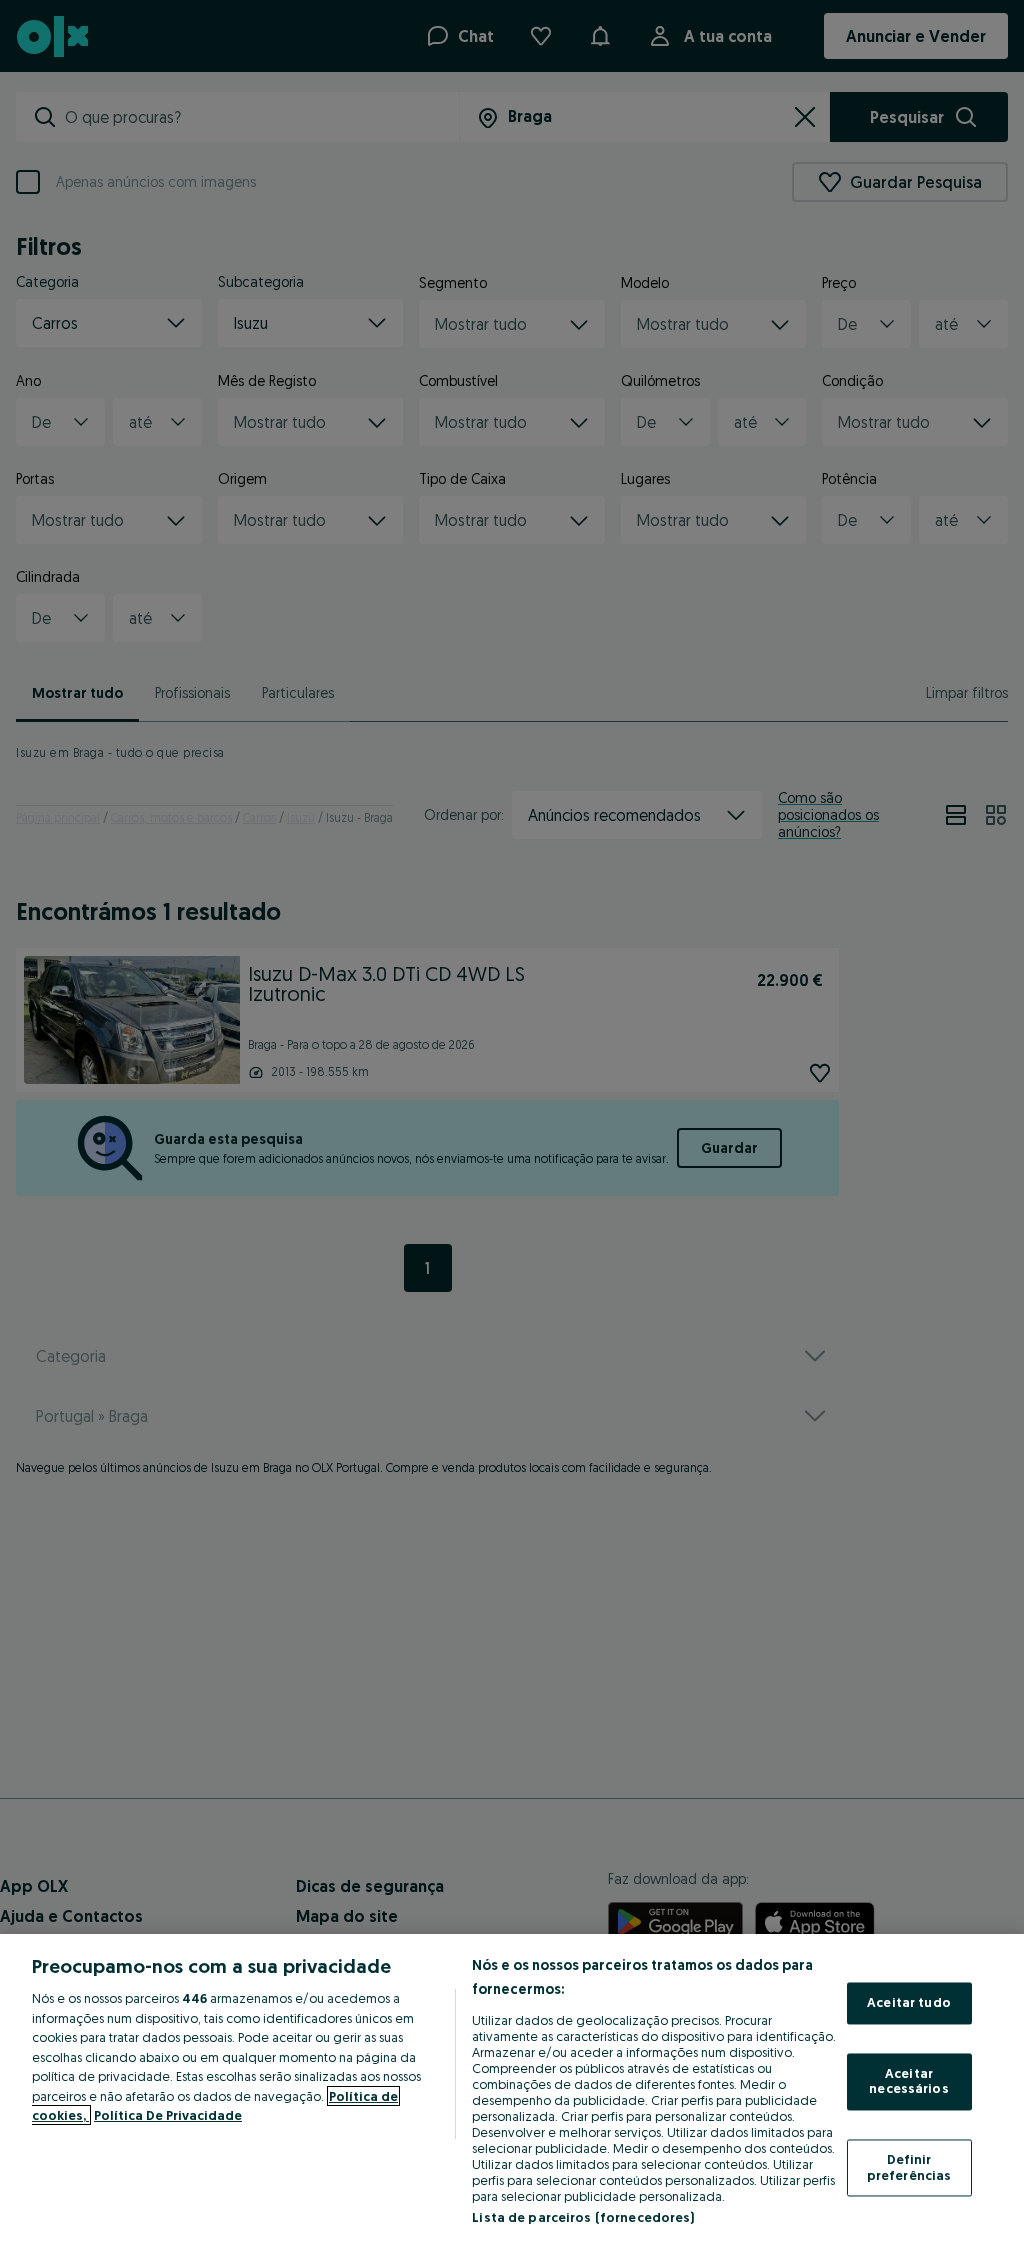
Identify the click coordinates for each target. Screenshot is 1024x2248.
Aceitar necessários (908, 2081)
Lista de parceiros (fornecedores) (583, 2217)
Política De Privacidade (168, 2115)
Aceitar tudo (909, 2003)
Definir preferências (909, 2167)
